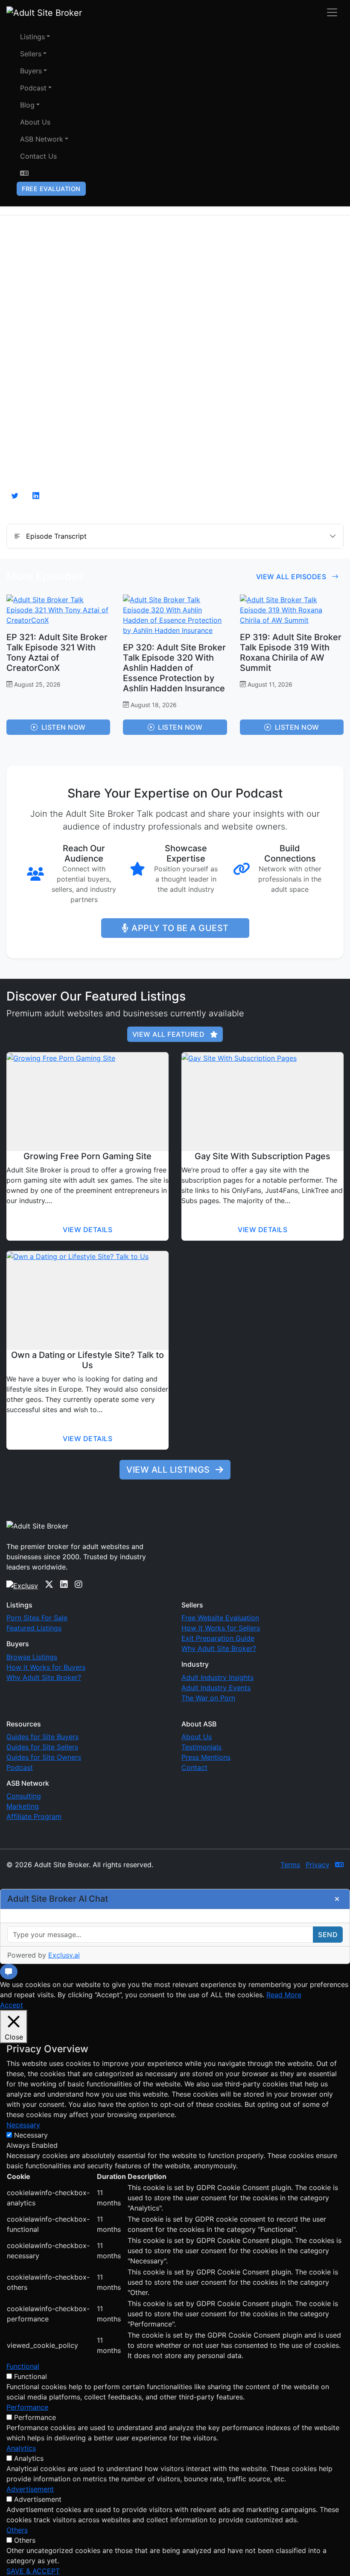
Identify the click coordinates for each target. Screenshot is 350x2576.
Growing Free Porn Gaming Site (87, 1156)
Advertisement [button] (30, 2489)
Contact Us (38, 156)
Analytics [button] (21, 2448)
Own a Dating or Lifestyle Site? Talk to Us (87, 1360)
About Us (35, 122)
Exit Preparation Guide (218, 1638)
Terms (290, 1865)
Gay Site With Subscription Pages (262, 1156)
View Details (87, 1230)
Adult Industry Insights (217, 1677)
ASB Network (42, 139)
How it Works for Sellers (221, 1628)
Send (328, 1935)
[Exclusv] (22, 1584)
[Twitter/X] (49, 1584)
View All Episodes (292, 577)
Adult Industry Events (216, 1688)
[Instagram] (79, 1584)
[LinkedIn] (64, 1584)
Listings (32, 37)
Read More (284, 1995)
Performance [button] (27, 2407)
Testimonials (201, 1747)
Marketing (23, 1806)
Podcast (33, 88)
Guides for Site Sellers (42, 1747)
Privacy (318, 1865)
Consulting (24, 1796)
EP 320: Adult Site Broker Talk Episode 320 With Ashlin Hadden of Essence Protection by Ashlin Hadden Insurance (174, 668)
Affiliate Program (34, 1816)
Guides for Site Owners (44, 1757)
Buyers (31, 71)
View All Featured (169, 1034)
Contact (194, 1767)
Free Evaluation (51, 189)
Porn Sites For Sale (37, 1618)
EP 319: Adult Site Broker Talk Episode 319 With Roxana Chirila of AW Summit (291, 653)
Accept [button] (12, 2005)
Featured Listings (34, 1628)
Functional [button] (23, 2366)
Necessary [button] (23, 2125)
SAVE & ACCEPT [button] (33, 2571)
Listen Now (64, 727)
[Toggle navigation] (332, 12)
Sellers (31, 54)
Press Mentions (206, 1757)
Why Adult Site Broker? (44, 1677)
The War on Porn (208, 1698)
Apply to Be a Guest (180, 928)
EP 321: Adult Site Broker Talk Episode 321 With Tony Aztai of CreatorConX (57, 653)
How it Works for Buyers (46, 1667)
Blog (27, 105)
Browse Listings (32, 1657)
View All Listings (169, 1470)
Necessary (31, 2135)
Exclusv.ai (64, 1955)
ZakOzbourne (79, 1874)
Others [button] (17, 2530)
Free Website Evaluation (220, 1618)
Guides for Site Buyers (42, 1737)
